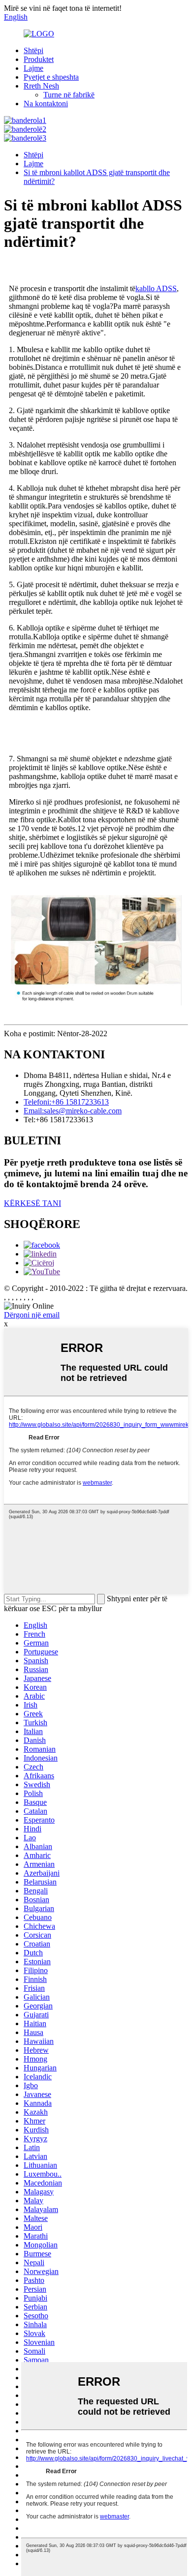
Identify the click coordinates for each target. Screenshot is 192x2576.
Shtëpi (33, 50)
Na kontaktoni (46, 104)
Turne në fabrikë (69, 95)
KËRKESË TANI (32, 1203)
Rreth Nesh (41, 86)
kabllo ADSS (156, 288)
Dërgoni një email (32, 1315)
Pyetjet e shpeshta (51, 77)
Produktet (39, 59)
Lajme (33, 68)
